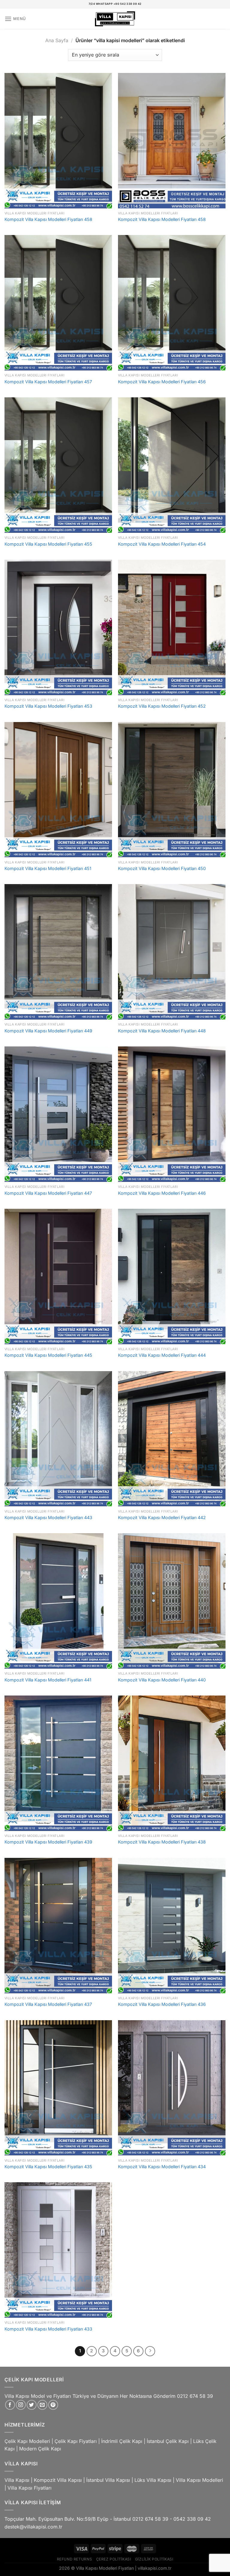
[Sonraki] (150, 2351)
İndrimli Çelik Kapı (122, 2441)
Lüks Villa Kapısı (153, 2480)
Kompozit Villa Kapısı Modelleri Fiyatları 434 (162, 2167)
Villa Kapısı (17, 2480)
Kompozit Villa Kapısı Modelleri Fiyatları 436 (162, 2004)
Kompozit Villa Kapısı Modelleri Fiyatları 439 (48, 1842)
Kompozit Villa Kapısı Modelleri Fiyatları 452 (162, 706)
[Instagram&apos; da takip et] (21, 2405)
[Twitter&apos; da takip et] (32, 2405)
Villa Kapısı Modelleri (199, 2480)
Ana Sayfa (57, 40)
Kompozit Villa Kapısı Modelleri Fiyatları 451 (48, 868)
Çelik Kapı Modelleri (27, 2441)
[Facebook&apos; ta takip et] (10, 2405)
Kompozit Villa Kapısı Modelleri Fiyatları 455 (48, 544)
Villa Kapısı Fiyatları (29, 2488)
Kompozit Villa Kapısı (58, 2480)
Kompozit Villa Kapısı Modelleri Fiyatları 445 (48, 1355)
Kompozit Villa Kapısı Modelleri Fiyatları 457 (48, 382)
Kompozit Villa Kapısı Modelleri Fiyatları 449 (48, 1031)
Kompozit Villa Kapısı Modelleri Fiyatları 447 (48, 1193)
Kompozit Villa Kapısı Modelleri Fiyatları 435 (48, 2167)
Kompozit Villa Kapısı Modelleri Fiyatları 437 (48, 2004)
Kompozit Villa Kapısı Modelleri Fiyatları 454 (162, 544)
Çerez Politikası (114, 2559)
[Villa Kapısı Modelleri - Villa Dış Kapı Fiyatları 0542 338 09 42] (115, 19)
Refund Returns (75, 2559)
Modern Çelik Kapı (40, 2449)
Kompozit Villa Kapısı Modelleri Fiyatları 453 (48, 706)
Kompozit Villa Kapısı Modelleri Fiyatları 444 (162, 1355)
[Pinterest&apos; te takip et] (53, 2405)
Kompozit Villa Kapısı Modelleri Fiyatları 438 (162, 1842)
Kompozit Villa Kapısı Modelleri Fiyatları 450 (162, 868)
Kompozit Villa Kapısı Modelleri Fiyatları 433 (48, 2329)
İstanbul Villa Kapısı (108, 2480)
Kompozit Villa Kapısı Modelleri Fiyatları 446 (162, 1193)
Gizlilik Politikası (154, 2559)
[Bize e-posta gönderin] (42, 2405)
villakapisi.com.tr (155, 2568)
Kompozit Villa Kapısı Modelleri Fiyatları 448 (162, 1031)
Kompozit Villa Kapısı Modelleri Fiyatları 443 (48, 1517)
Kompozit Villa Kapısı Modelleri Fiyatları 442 (162, 1517)
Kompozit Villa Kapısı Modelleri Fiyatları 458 (48, 219)
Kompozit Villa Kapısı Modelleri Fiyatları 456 (162, 382)
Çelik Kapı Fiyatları (76, 2441)
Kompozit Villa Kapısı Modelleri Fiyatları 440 (162, 1680)
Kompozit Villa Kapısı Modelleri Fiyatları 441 (48, 1680)
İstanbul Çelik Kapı (168, 2441)
